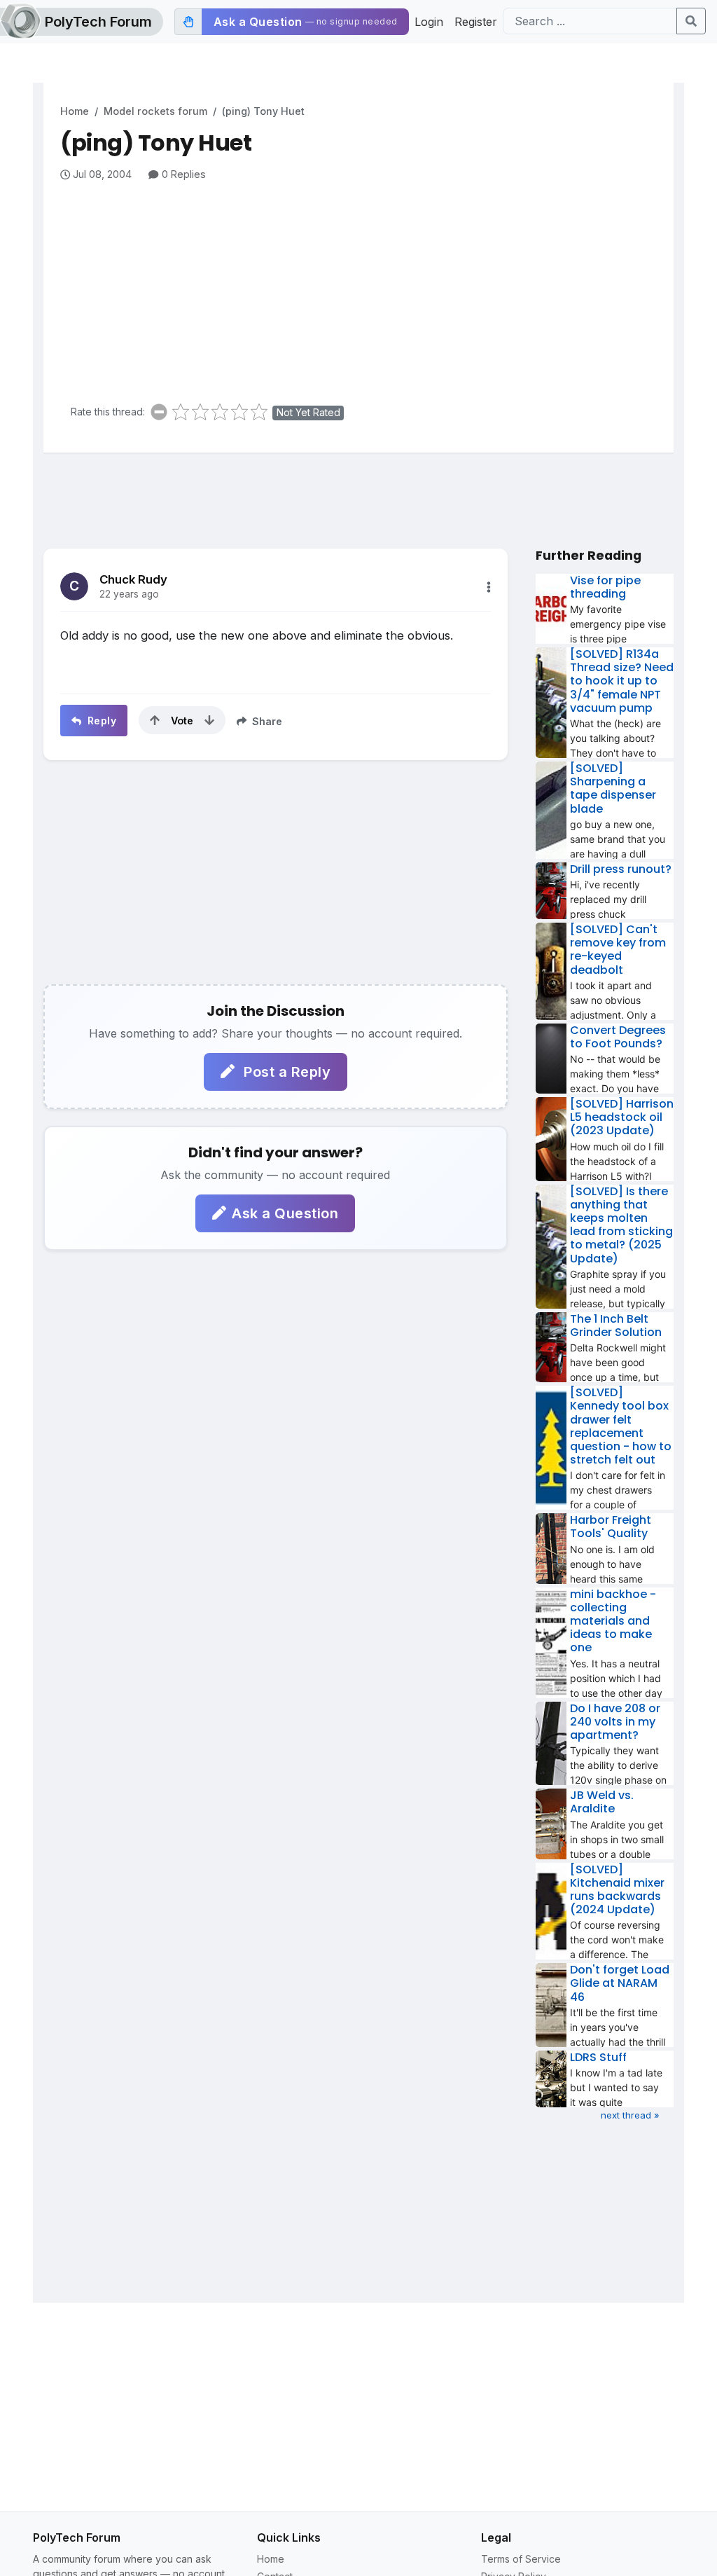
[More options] (489, 587)
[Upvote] (155, 720)
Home (75, 111)
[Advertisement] (367, 287)
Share (266, 721)
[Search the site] (691, 21)
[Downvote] (209, 720)
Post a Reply (286, 1072)
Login (429, 22)
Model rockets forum (155, 111)
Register (476, 22)
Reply (100, 721)
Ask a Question (285, 1213)
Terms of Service (521, 2559)
